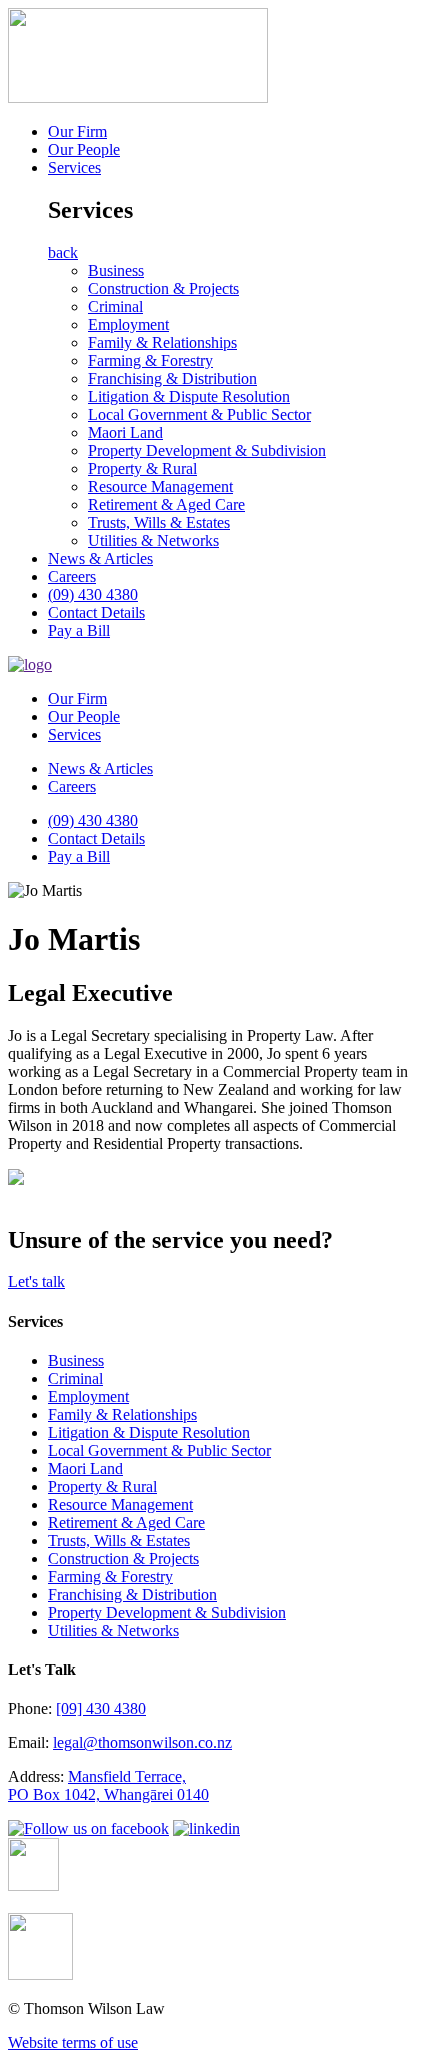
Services (74, 167)
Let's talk (36, 1281)
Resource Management (160, 486)
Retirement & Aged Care (166, 504)
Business (116, 270)
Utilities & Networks (153, 540)
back (63, 252)
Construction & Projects (163, 288)
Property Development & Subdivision (207, 450)
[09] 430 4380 (101, 1708)
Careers (72, 576)
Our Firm (77, 131)
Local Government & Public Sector (199, 414)
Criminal (115, 306)
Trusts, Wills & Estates (159, 522)
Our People (84, 149)
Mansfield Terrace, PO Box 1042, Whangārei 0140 (108, 1785)
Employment (128, 324)
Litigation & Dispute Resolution (189, 396)
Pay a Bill (79, 630)
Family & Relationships (162, 342)
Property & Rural (142, 468)
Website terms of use (73, 2042)
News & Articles (100, 558)
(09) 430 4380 (93, 594)
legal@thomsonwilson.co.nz (142, 1742)
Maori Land (125, 432)
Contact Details (96, 612)
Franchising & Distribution (172, 378)
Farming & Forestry (150, 360)
